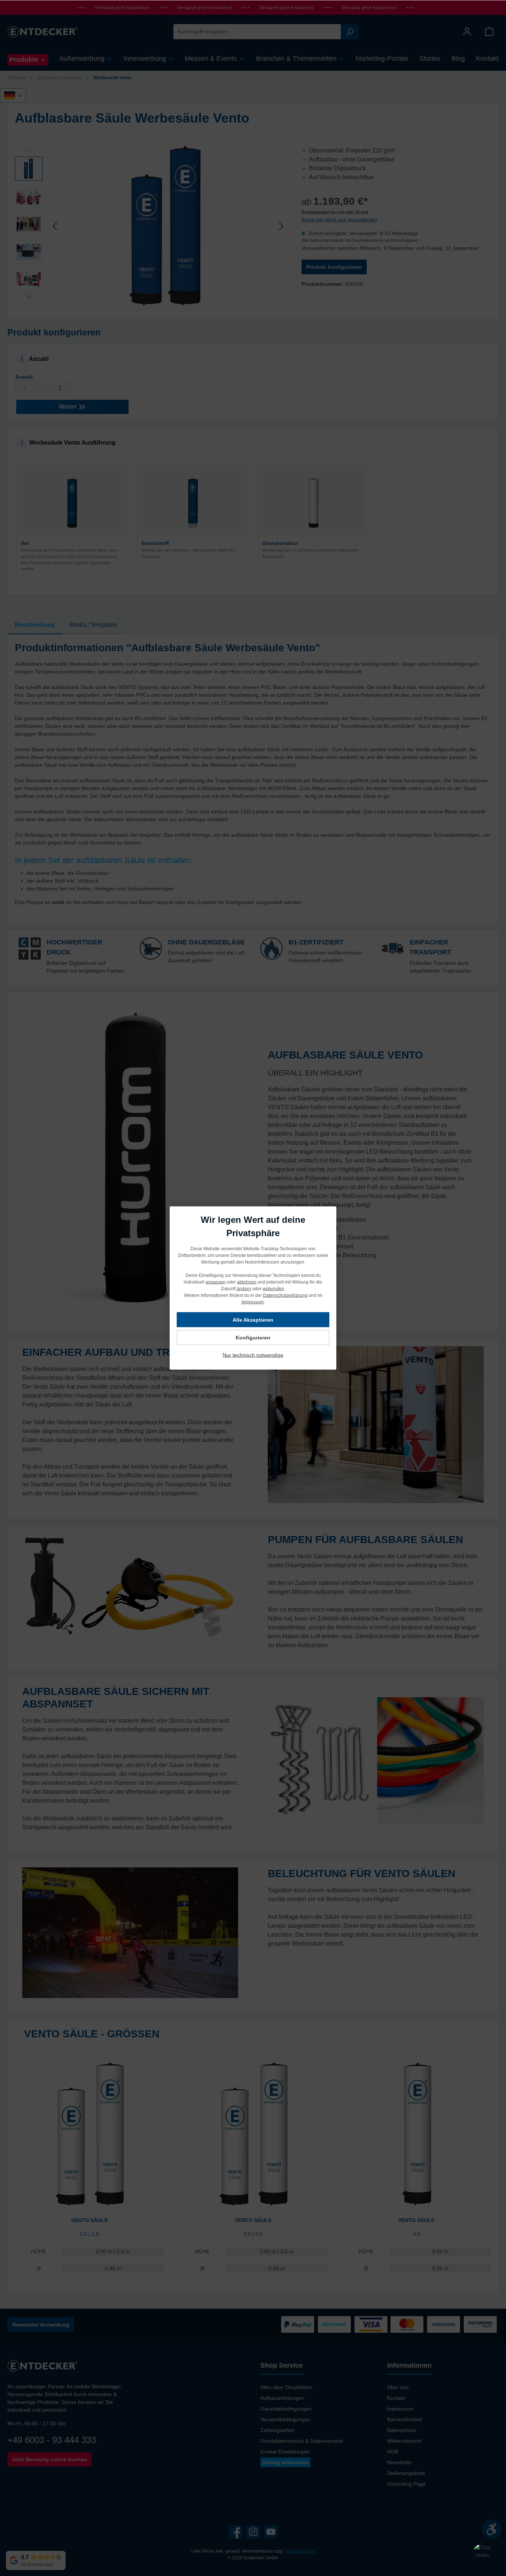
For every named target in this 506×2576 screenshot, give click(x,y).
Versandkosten (300, 2551)
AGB (392, 2452)
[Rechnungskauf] (480, 2324)
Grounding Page (406, 2484)
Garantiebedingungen (286, 2409)
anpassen (216, 1282)
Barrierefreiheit (405, 2419)
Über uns (398, 2387)
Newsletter (400, 2462)
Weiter (69, 407)
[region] (151, 226)
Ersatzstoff (155, 543)
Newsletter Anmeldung (41, 2325)
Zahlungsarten (277, 2430)
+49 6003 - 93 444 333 (52, 2440)
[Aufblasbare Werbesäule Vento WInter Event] (168, 226)
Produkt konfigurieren (334, 267)
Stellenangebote (406, 2473)
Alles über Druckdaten (286, 2387)
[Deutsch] (17, 96)
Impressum (400, 2409)
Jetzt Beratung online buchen (49, 2459)
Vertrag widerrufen (285, 2462)
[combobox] (257, 32)
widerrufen (273, 1289)
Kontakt (396, 2398)
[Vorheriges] (56, 226)
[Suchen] (350, 32)
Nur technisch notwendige (253, 1355)
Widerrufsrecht (404, 2441)
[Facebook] (235, 2532)
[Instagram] (253, 2532)
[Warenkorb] (489, 32)
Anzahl (24, 377)
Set (25, 543)
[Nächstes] (281, 226)
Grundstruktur (280, 543)
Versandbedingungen (285, 2419)
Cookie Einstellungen (285, 2452)
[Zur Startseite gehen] (43, 31)
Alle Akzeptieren (253, 1320)
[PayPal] (298, 2324)
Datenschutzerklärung (285, 1295)
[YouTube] (271, 2532)
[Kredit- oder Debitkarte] (389, 2324)
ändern (244, 1289)
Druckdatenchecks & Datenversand (302, 2441)
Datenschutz (402, 2430)
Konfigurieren (253, 1338)
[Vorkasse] (444, 2324)
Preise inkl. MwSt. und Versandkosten (339, 220)
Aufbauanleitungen (282, 2398)
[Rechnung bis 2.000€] (334, 2324)
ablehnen (247, 1282)
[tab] (35, 625)
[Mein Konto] (467, 32)
